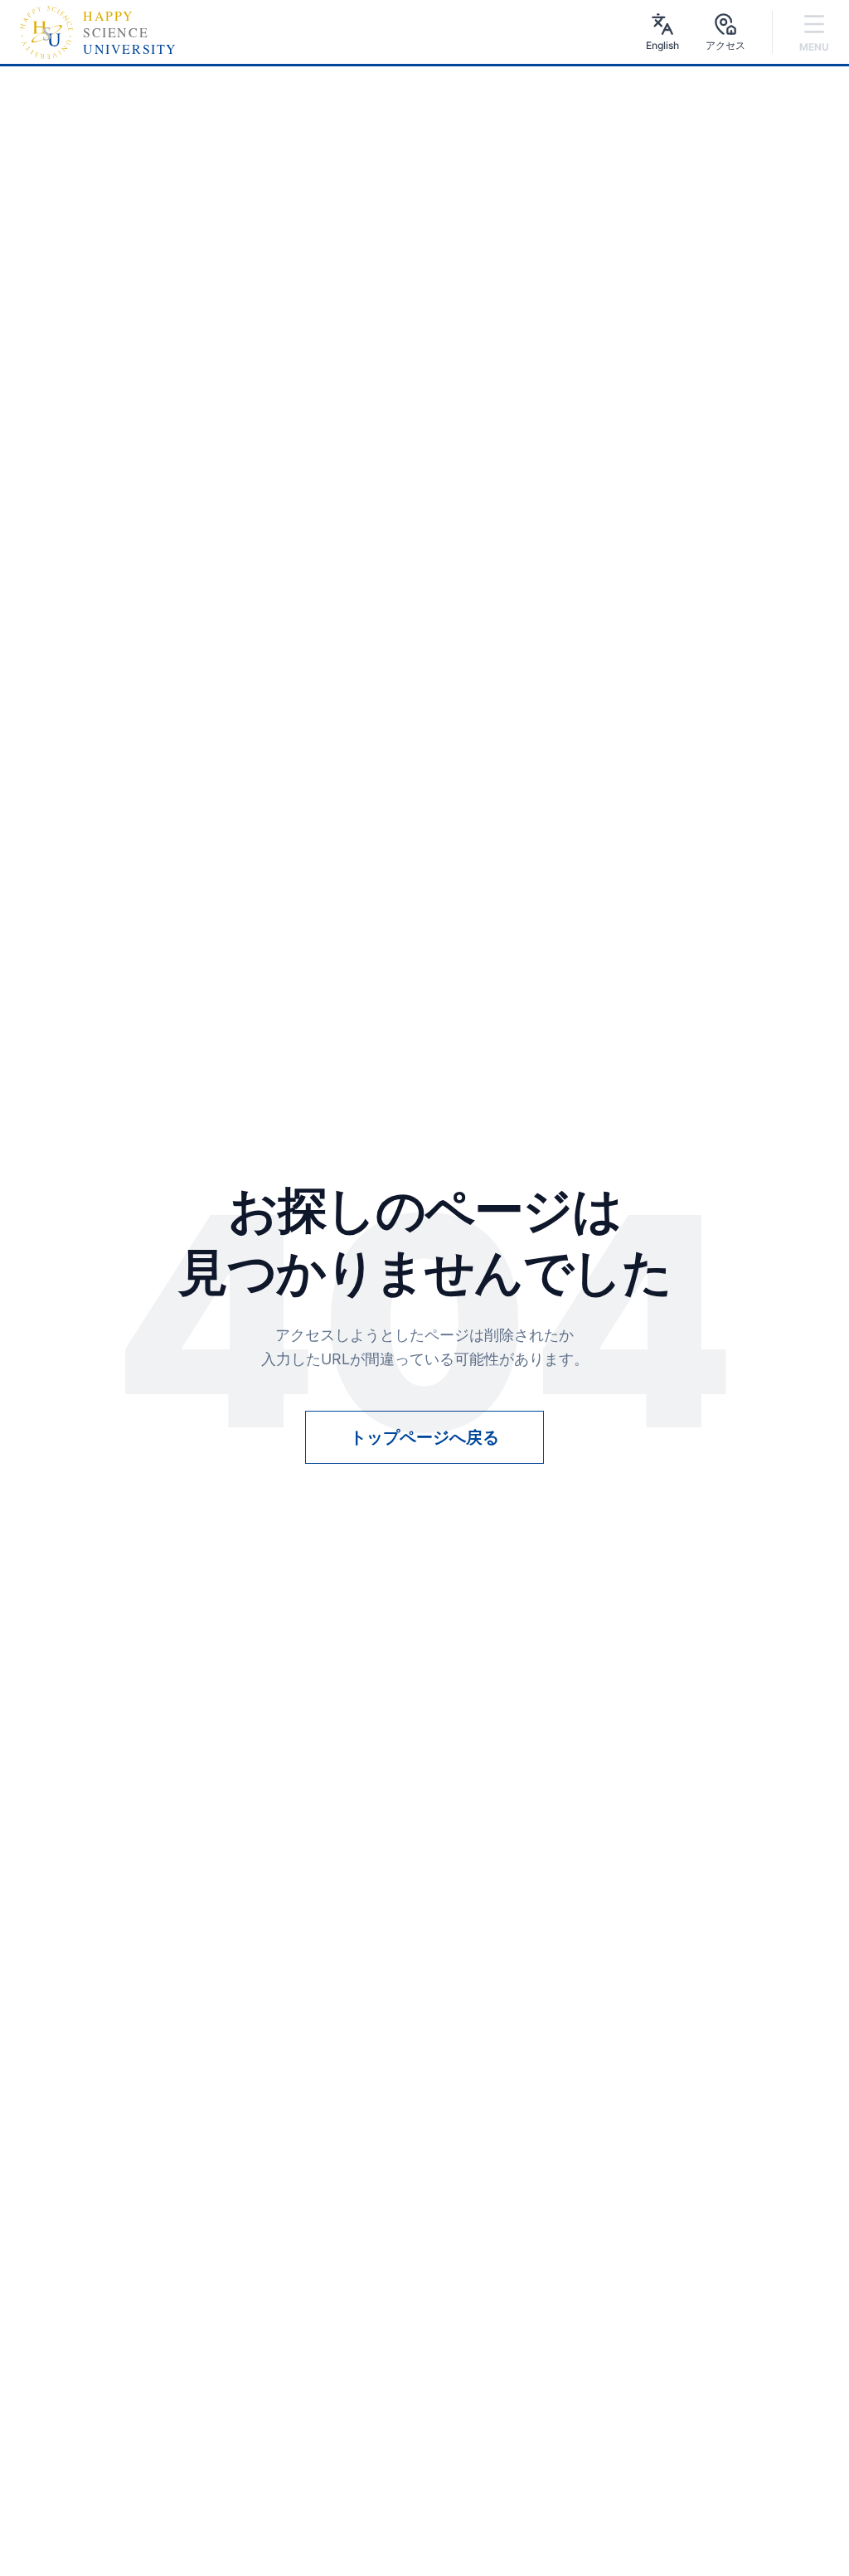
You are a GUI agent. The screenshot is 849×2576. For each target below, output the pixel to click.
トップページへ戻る (424, 1437)
